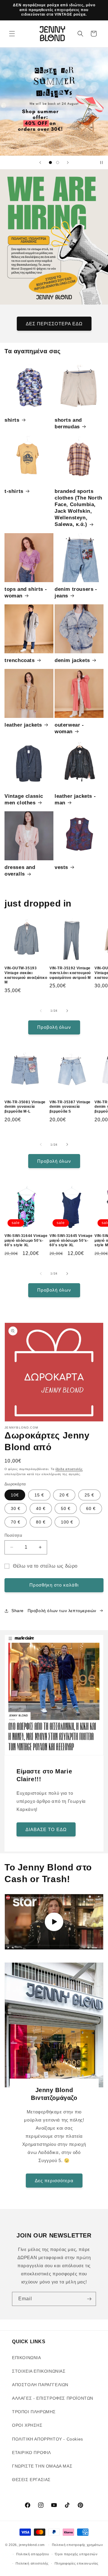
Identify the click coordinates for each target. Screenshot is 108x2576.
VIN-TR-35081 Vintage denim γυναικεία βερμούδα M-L (25, 1107)
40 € (41, 1508)
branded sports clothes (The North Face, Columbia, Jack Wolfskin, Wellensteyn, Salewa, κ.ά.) (78, 508)
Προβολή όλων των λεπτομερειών (62, 1611)
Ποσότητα (13, 1535)
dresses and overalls (20, 871)
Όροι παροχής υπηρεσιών (76, 2554)
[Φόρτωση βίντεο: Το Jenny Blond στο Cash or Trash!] (54, 1922)
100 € (67, 1522)
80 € (41, 1522)
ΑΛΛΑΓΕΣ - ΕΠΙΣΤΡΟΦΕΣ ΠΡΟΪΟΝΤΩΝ (53, 2398)
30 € (16, 1508)
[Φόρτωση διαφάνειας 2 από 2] (58, 163)
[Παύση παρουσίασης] (101, 163)
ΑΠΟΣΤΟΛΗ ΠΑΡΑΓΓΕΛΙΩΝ (40, 2385)
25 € (89, 1495)
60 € (91, 1508)
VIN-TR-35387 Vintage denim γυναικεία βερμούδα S (70, 1107)
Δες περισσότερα (54, 2180)
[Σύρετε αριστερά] (41, 1011)
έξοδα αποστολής (69, 1469)
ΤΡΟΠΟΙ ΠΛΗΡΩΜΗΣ (34, 2412)
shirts (12, 420)
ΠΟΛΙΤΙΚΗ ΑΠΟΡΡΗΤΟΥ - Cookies (48, 2439)
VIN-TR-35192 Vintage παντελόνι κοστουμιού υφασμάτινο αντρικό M (70, 973)
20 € (64, 1495)
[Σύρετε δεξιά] (67, 1011)
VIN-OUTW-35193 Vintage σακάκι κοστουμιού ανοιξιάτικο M (26, 975)
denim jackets (72, 660)
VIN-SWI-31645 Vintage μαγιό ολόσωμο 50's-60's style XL (71, 1240)
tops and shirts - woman (26, 592)
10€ (15, 1495)
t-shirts (14, 491)
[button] (12, 34)
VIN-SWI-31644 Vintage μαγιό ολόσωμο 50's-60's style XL (26, 1240)
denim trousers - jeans (76, 592)
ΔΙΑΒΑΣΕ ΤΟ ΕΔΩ (46, 1829)
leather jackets (23, 725)
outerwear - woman (69, 728)
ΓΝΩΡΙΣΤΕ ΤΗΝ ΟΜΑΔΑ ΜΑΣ (42, 2466)
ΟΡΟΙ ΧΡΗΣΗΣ (27, 2425)
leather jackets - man (75, 799)
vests (61, 867)
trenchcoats (20, 660)
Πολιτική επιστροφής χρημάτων (78, 2545)
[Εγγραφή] (89, 2299)
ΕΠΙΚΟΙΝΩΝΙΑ (27, 2358)
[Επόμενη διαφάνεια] (68, 163)
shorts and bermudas (68, 423)
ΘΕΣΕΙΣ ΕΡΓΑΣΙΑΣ (31, 2480)
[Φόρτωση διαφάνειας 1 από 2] (50, 163)
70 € (16, 1522)
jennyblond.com (32, 2545)
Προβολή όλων (54, 1027)
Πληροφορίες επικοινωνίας (76, 2563)
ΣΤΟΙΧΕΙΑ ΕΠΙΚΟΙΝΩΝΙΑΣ (39, 2371)
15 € (39, 1495)
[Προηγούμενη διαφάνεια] (40, 163)
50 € (66, 1508)
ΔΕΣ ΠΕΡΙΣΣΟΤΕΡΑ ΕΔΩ (54, 323)
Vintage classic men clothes (24, 799)
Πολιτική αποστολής (32, 2563)
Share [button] (18, 1611)
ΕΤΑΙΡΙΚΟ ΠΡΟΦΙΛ (31, 2453)
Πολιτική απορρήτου (33, 2554)
